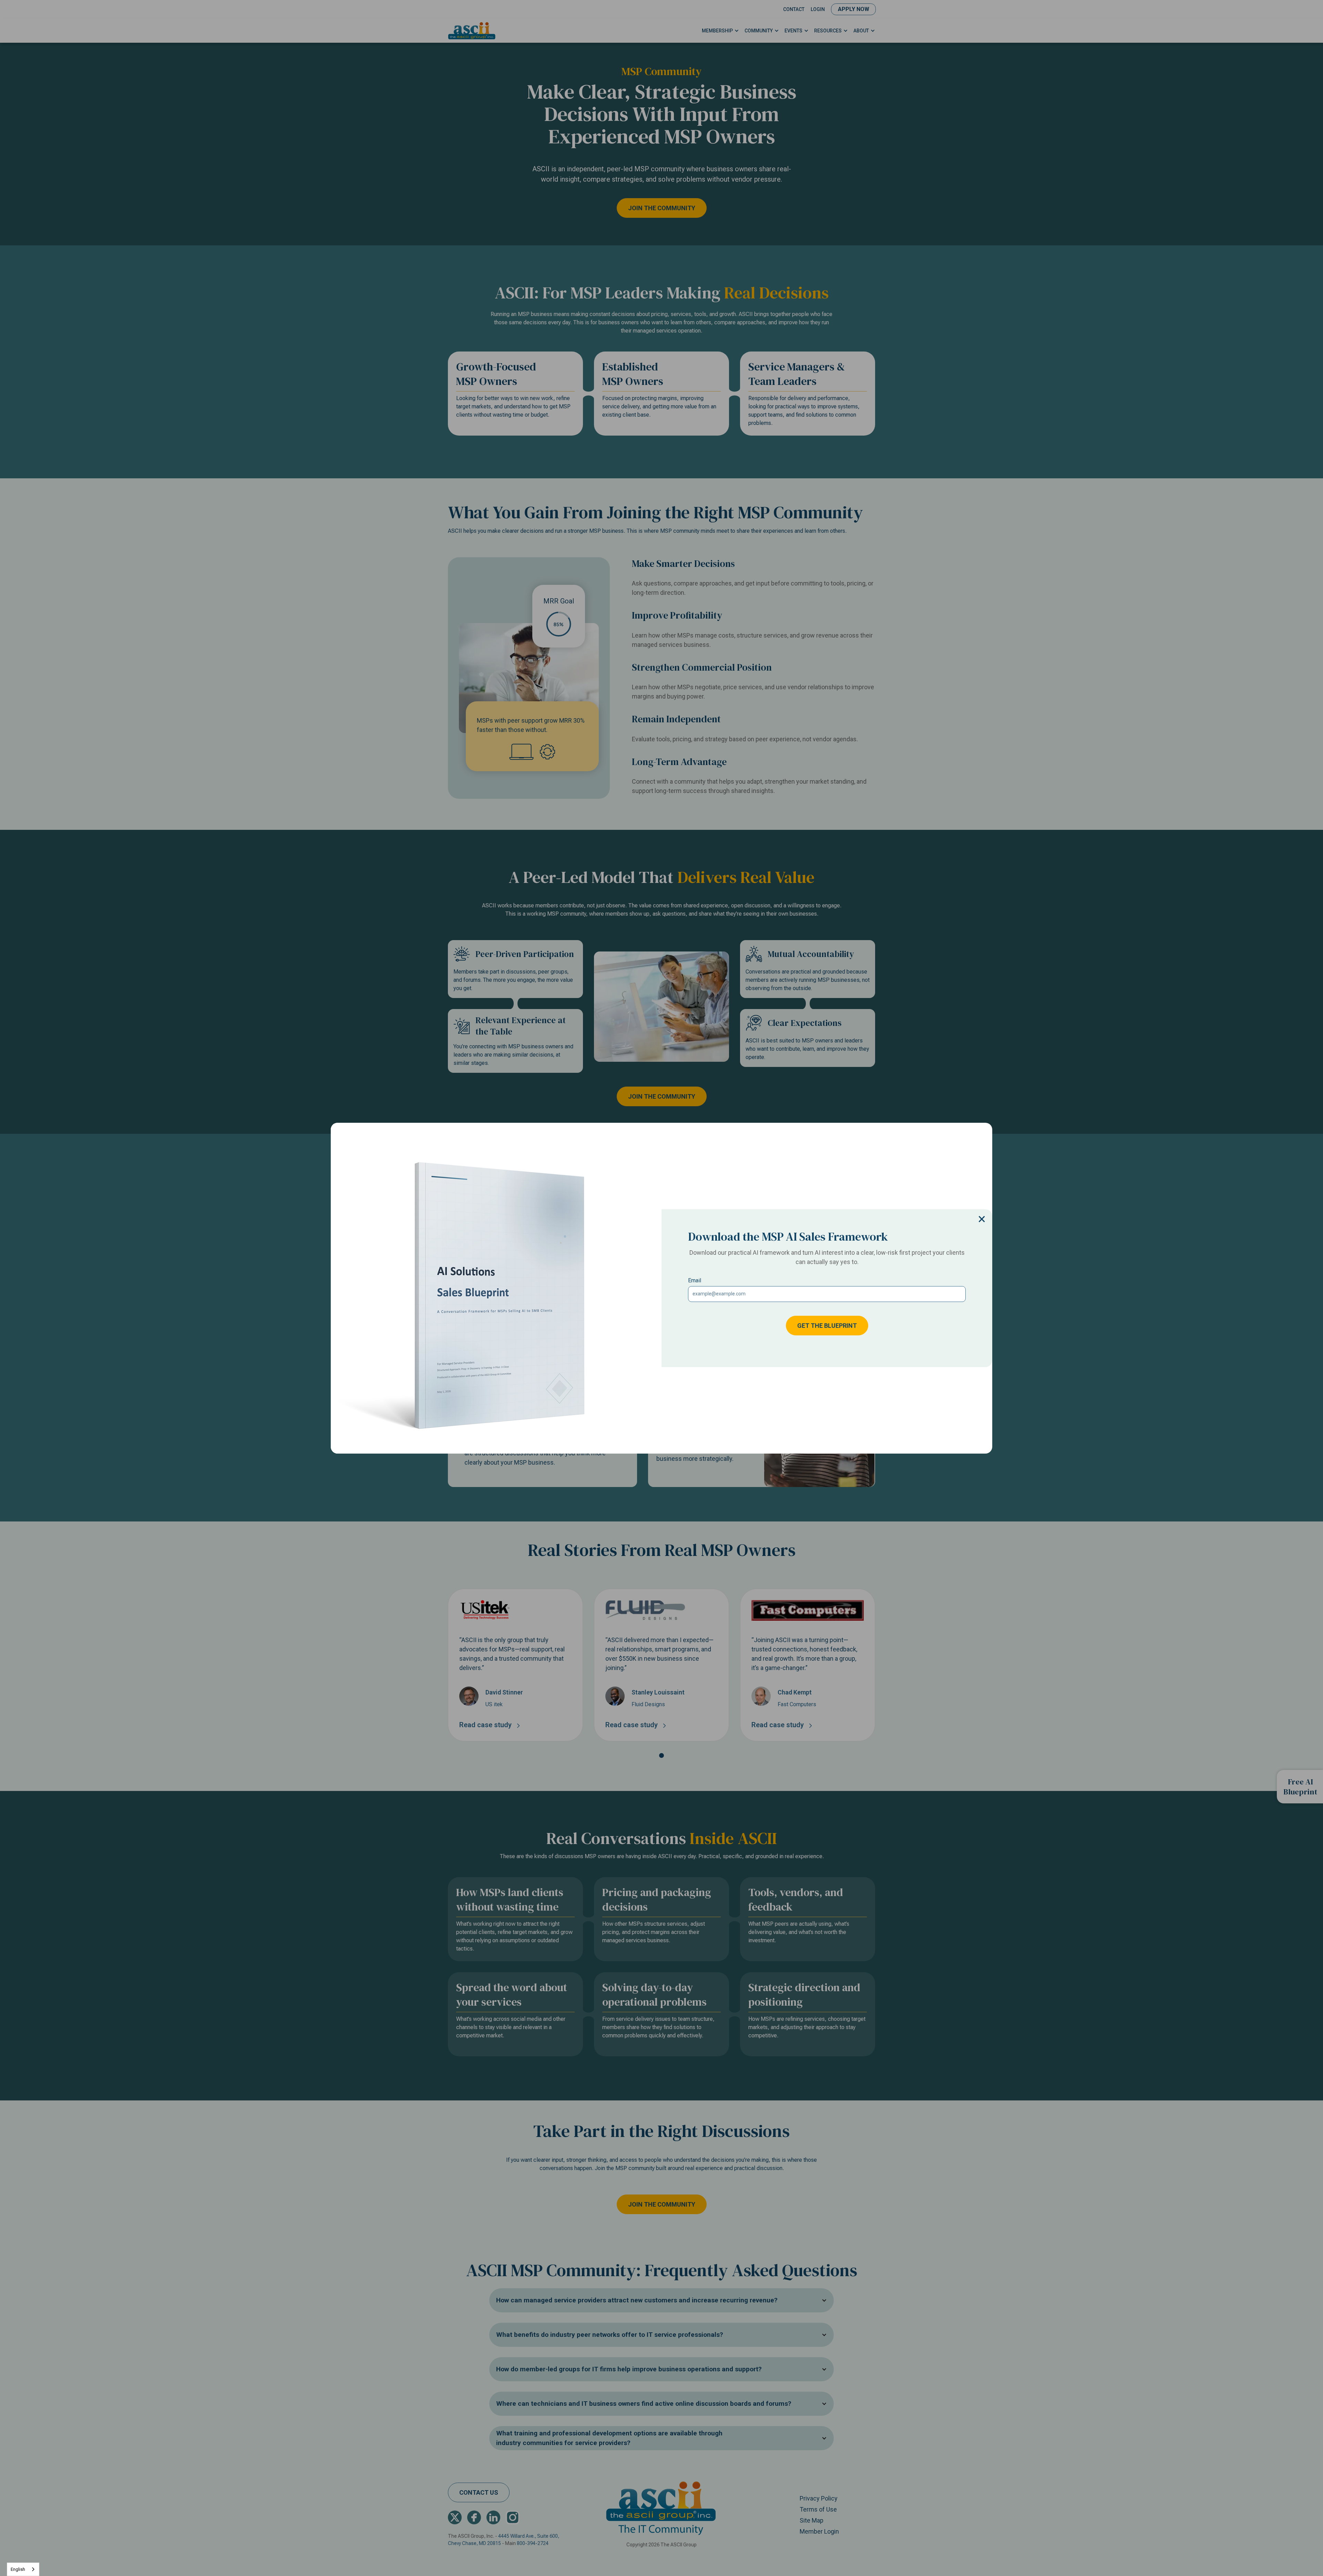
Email (695, 1280)
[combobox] (23, 2569)
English (18, 2569)
